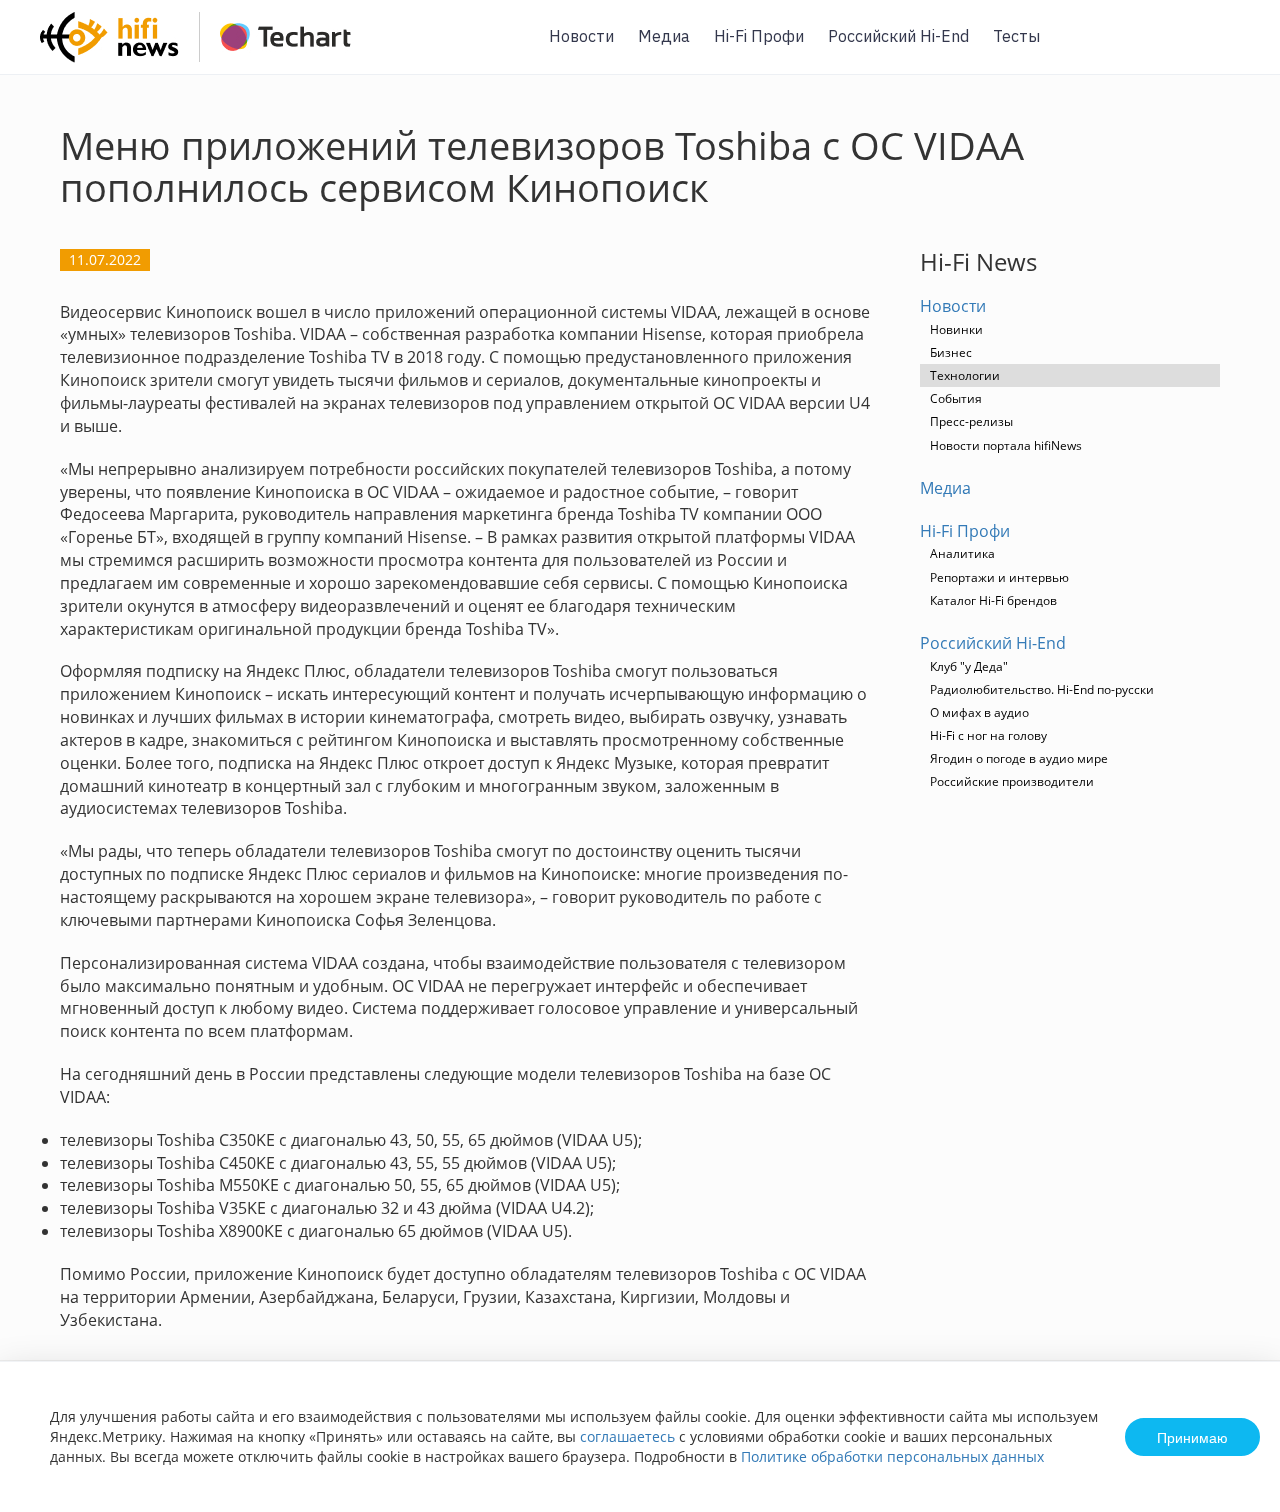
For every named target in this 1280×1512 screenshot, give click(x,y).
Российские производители (1012, 781)
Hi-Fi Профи (759, 36)
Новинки (956, 329)
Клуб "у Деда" (969, 666)
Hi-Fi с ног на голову (988, 735)
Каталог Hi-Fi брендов (993, 600)
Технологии (965, 375)
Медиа (664, 36)
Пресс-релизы (971, 421)
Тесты (1016, 36)
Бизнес (951, 352)
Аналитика (962, 553)
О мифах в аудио (979, 712)
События (956, 398)
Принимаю (1192, 1437)
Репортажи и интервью (999, 577)
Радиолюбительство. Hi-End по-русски (1042, 689)
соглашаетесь (627, 1436)
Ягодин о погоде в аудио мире (1019, 758)
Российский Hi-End (898, 36)
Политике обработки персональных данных (892, 1456)
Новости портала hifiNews (1006, 445)
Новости (581, 36)
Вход (1234, 48)
